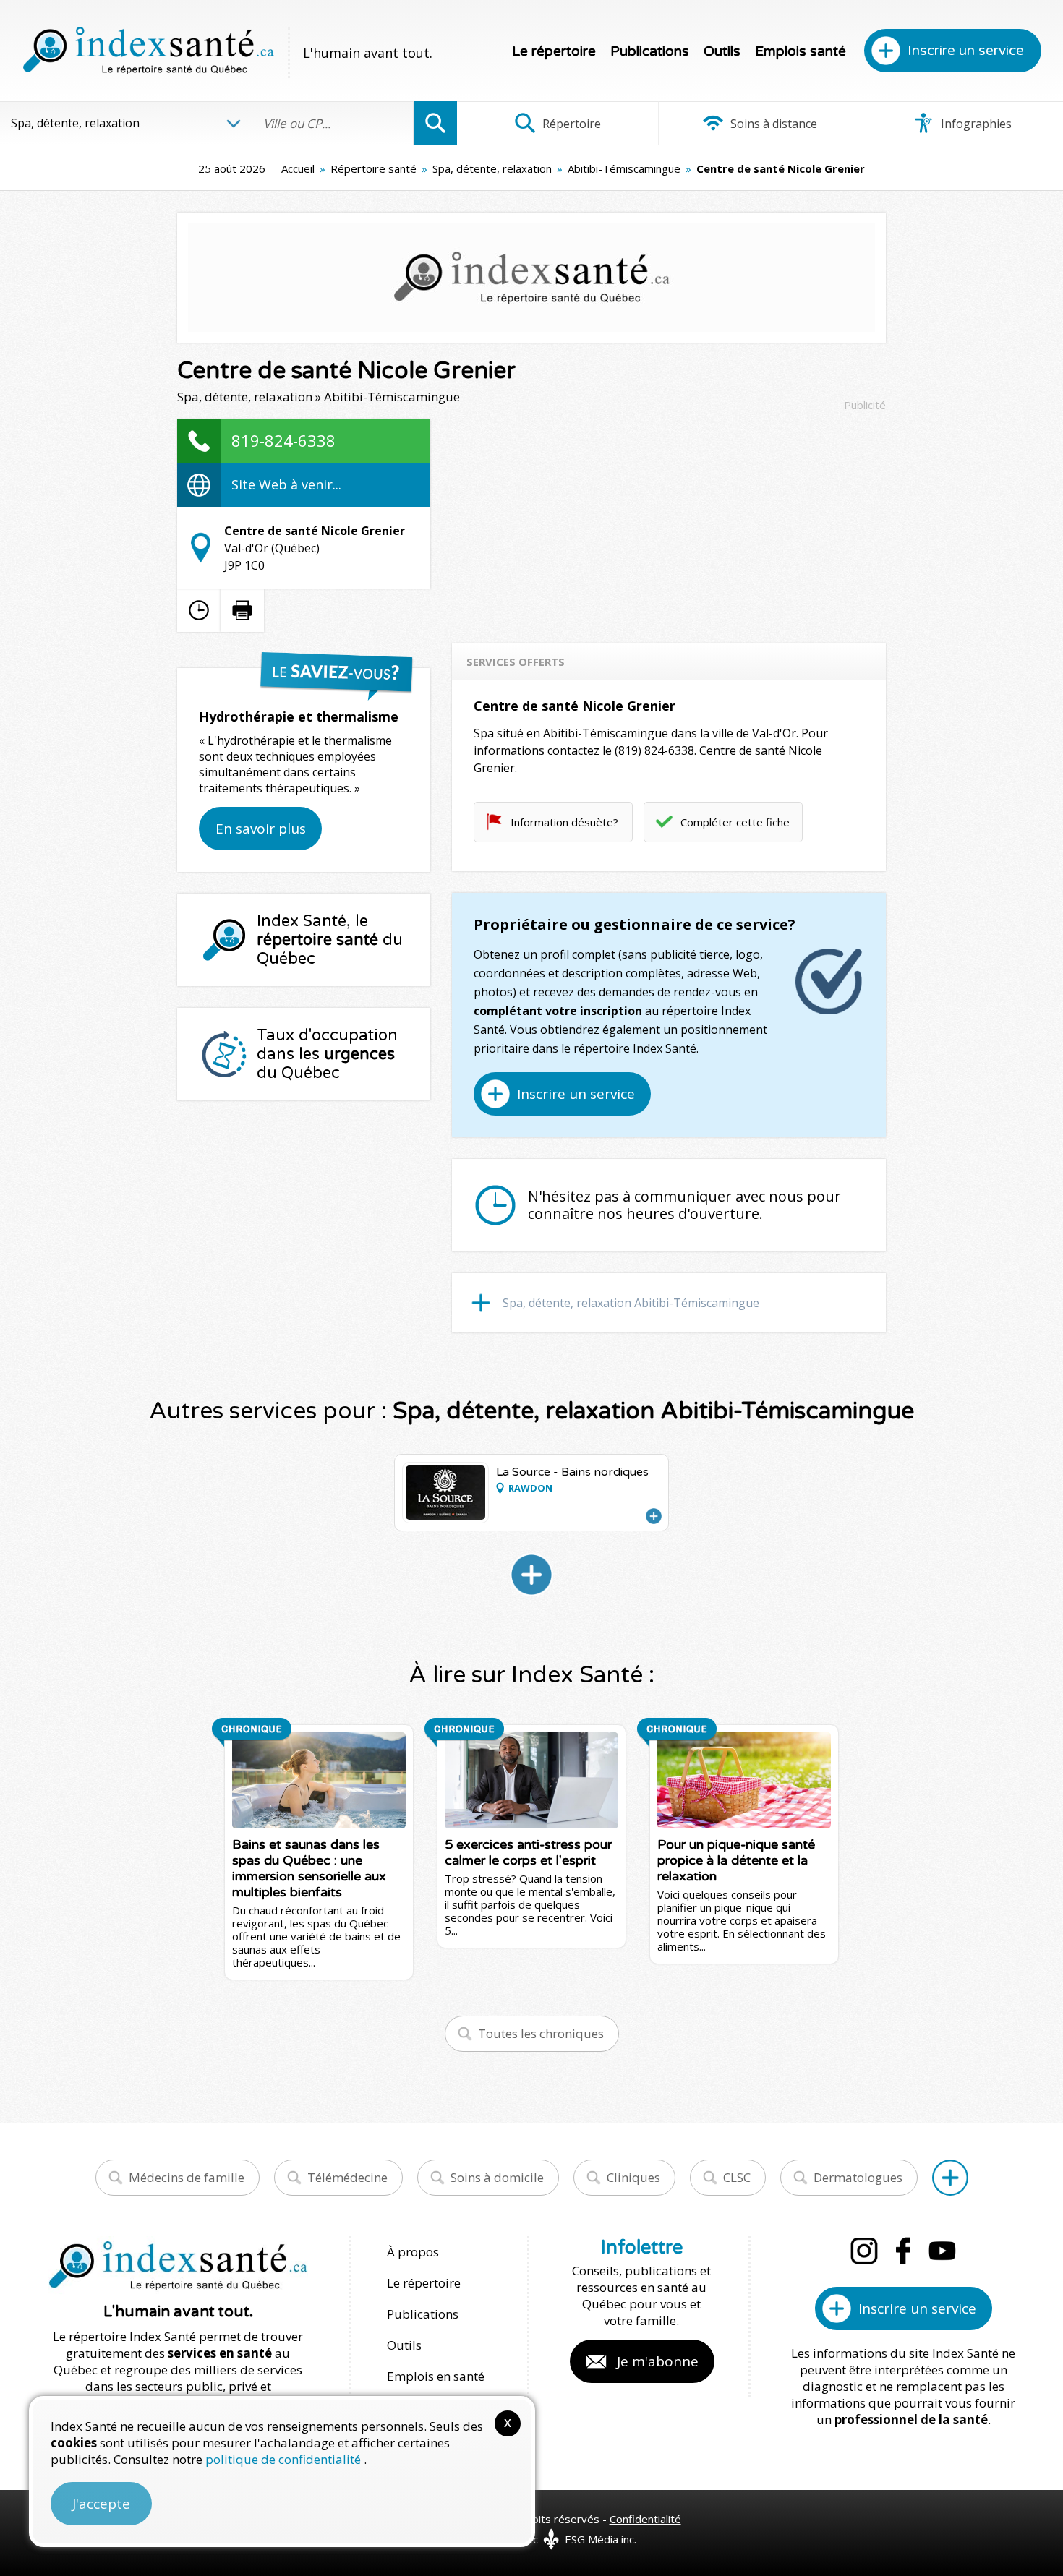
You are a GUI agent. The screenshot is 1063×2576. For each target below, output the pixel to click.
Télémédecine (347, 2177)
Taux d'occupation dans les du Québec (327, 1054)
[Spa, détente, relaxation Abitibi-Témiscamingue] (531, 1575)
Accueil (298, 168)
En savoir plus (261, 829)
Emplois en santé (436, 2376)
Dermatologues (858, 2177)
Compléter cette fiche (735, 822)
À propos (413, 2252)
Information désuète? (564, 822)
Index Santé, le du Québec (330, 940)
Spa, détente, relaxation (492, 168)
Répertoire (570, 124)
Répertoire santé (373, 168)
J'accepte (101, 2504)
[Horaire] (199, 610)
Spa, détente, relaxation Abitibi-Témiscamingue (631, 1303)
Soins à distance (772, 124)
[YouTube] (942, 2251)
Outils (722, 51)
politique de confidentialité (285, 2459)
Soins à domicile (497, 2177)
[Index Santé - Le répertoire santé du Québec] (148, 51)
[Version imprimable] (242, 610)
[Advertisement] (669, 521)
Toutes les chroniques (541, 2033)
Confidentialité (645, 2519)
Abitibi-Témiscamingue (624, 168)
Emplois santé (801, 51)
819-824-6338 (283, 440)
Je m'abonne (658, 2361)
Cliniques (633, 2177)
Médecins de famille (187, 2177)
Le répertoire (554, 51)
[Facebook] (903, 2251)
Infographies (975, 124)
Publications (650, 51)
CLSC (737, 2177)
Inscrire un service (966, 51)
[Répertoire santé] (950, 2178)
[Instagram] (864, 2251)
